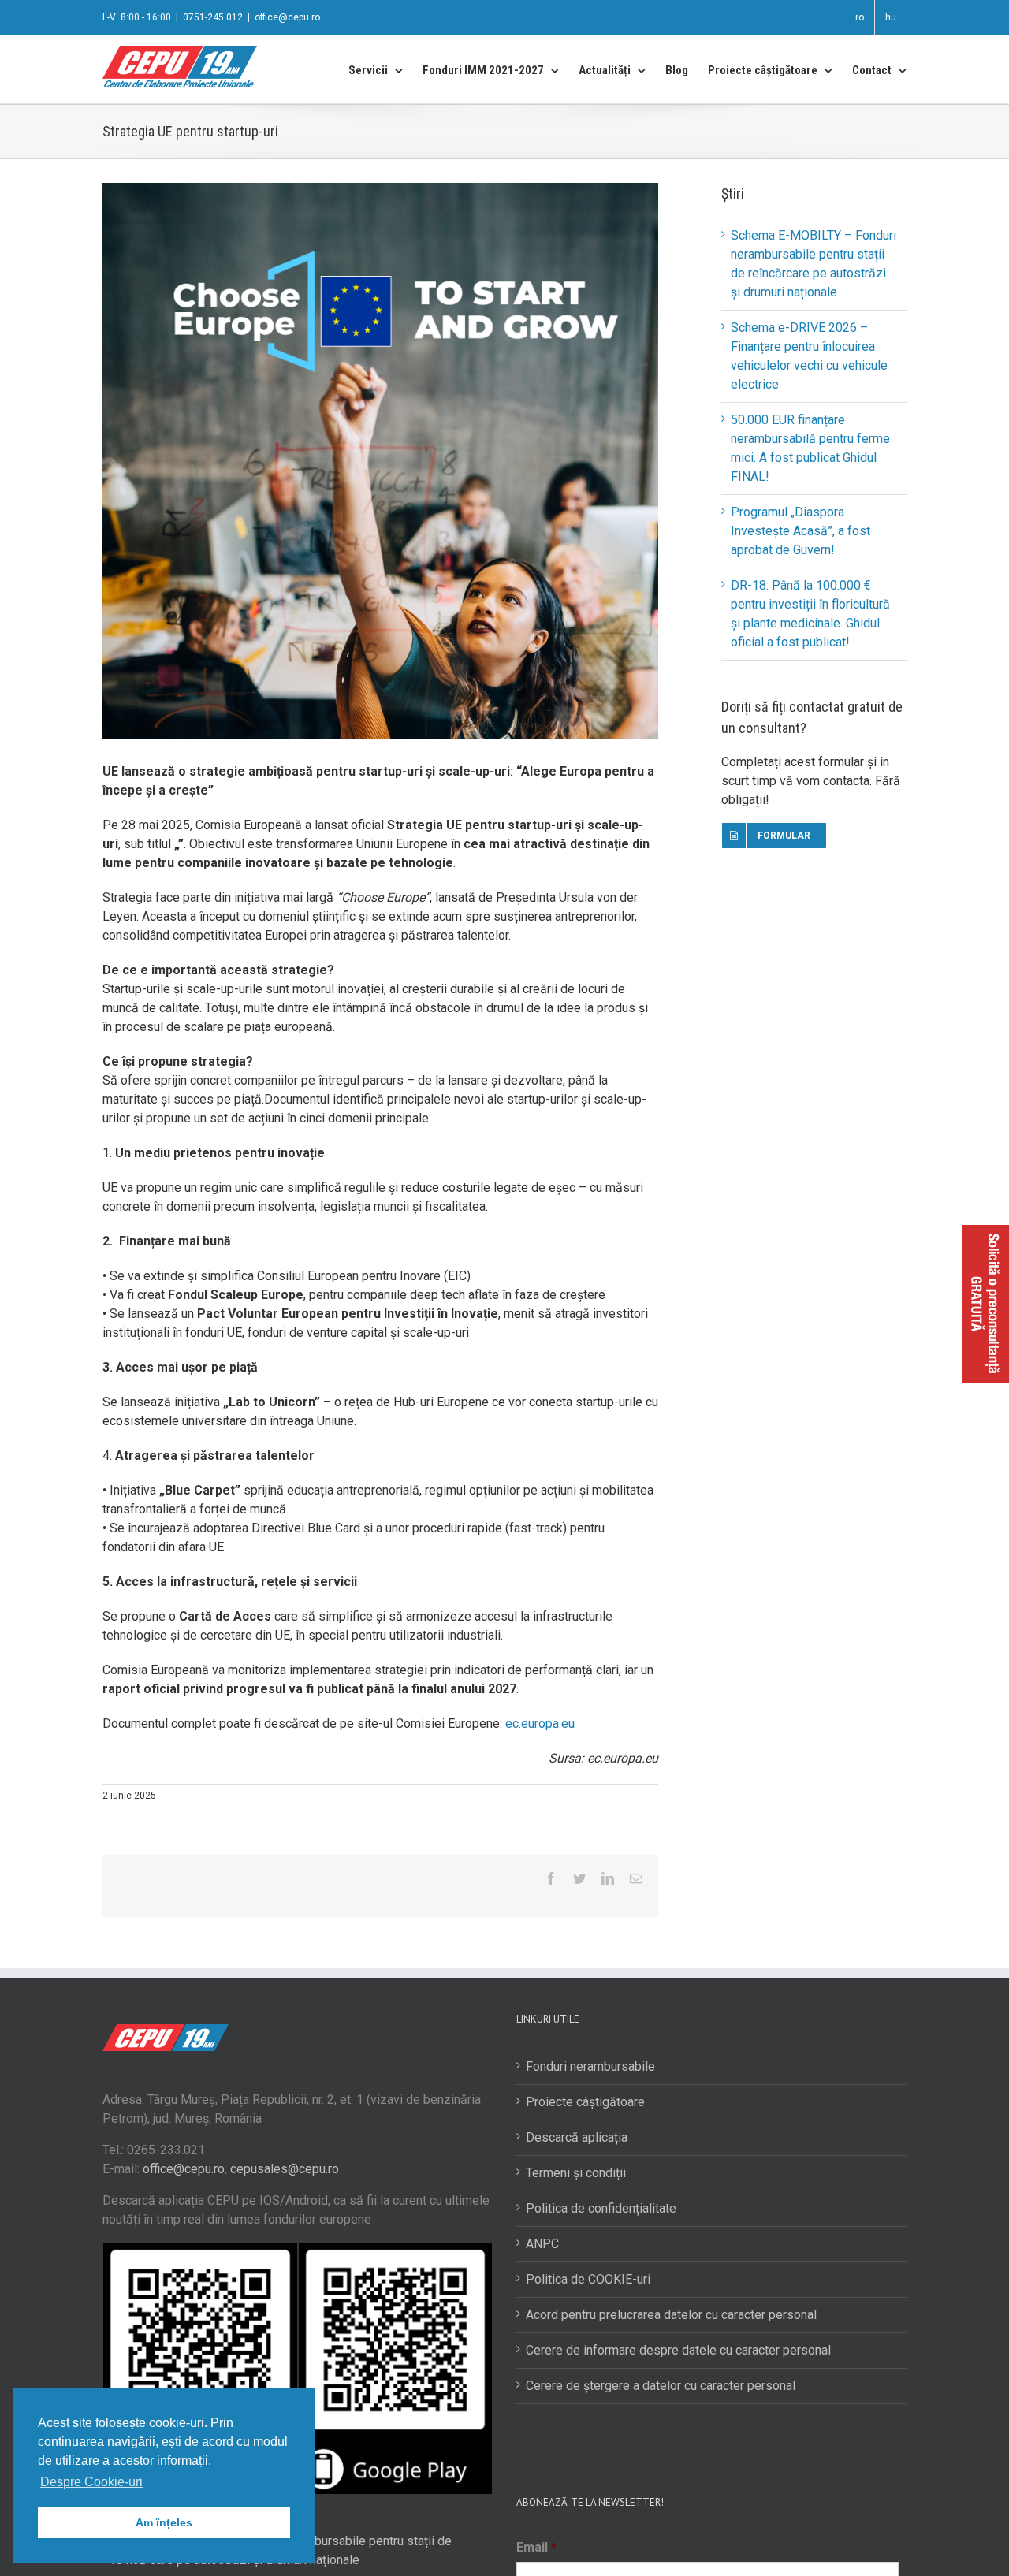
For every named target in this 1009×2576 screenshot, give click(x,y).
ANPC (542, 2244)
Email (536, 2547)
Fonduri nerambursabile (590, 2066)
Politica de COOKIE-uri (588, 2279)
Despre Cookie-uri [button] (91, 2482)
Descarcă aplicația (577, 2137)
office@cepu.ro (287, 17)
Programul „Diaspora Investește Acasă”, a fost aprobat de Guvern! (800, 531)
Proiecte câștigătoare (585, 2102)
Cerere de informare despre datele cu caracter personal (678, 2350)
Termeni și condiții (576, 2173)
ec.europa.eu (540, 1724)
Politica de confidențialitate (601, 2208)
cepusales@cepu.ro (285, 2169)
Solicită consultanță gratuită (985, 1304)
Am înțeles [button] (164, 2522)
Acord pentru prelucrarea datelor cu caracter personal (671, 2315)
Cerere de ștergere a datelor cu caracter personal (661, 2386)
